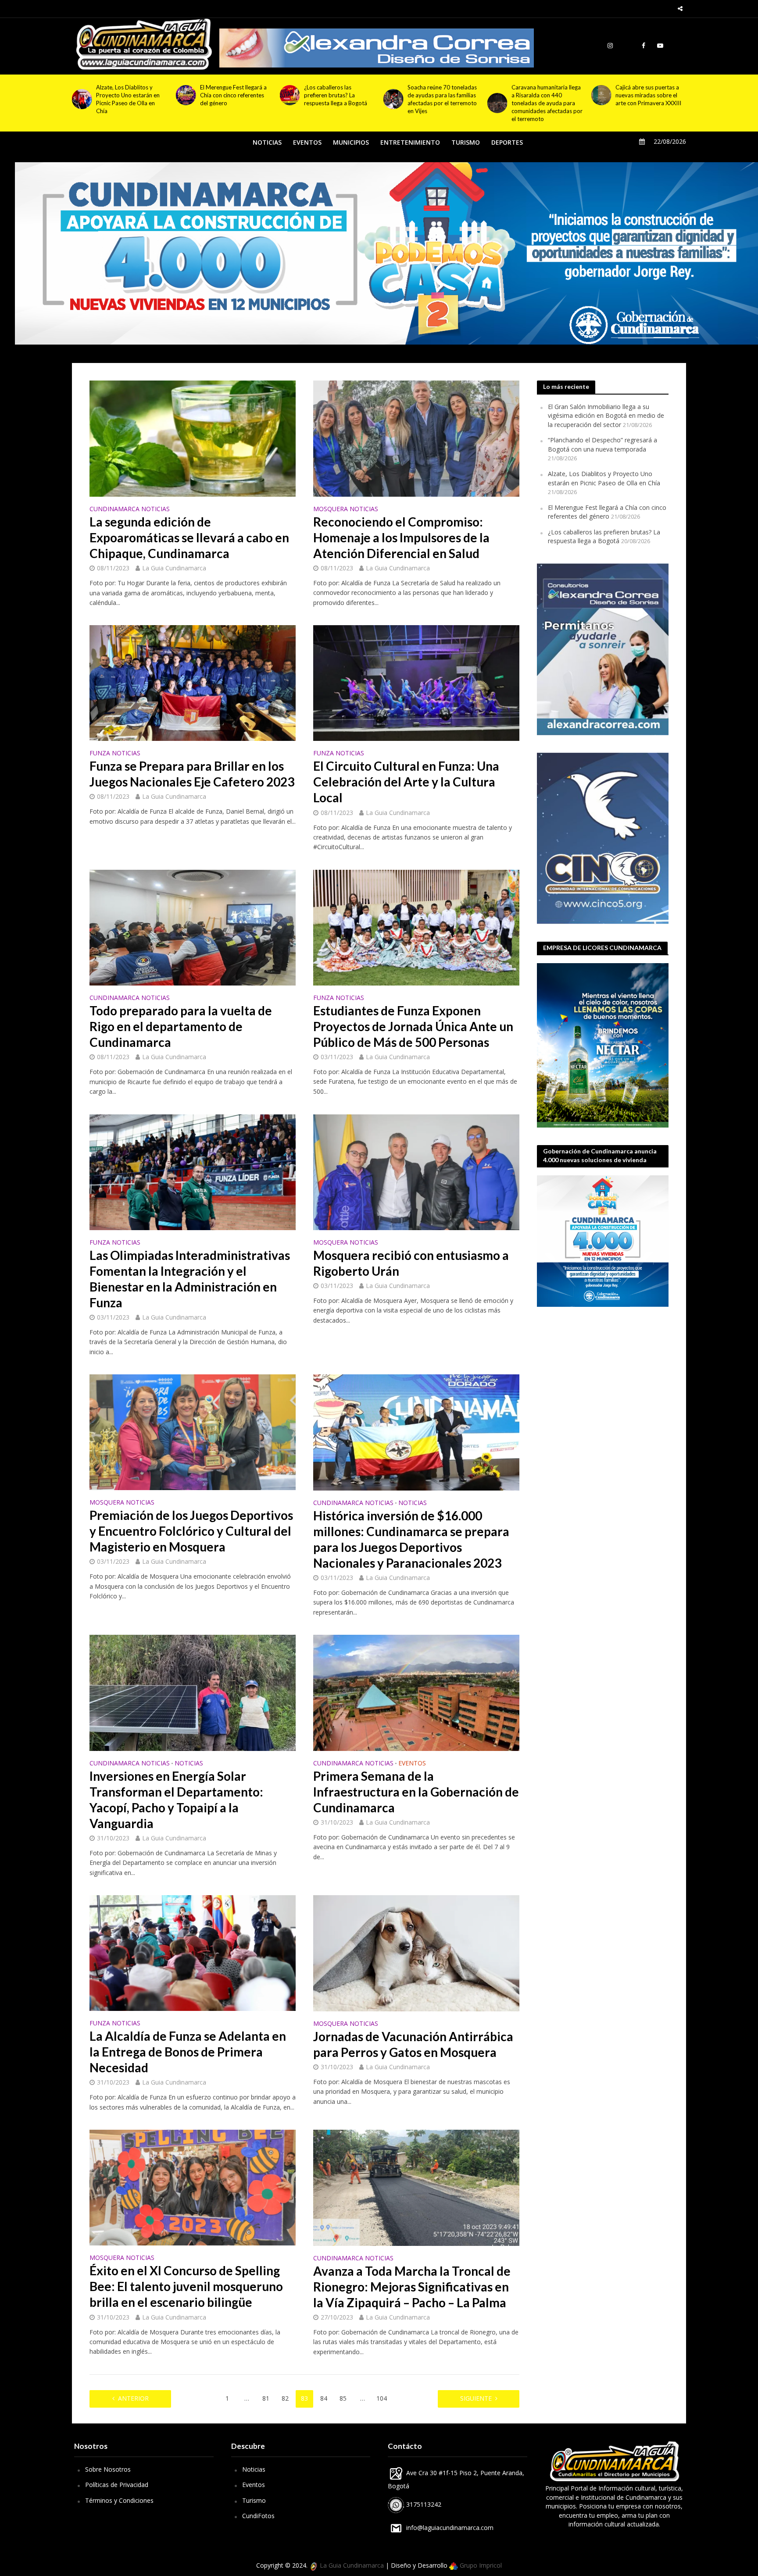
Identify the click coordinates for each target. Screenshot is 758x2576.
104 (382, 2398)
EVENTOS (307, 142)
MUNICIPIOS (351, 142)
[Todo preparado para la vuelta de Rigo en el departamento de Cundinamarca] (193, 927)
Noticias (254, 2469)
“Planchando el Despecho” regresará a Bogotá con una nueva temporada (602, 445)
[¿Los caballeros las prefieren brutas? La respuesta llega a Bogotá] (82, 95)
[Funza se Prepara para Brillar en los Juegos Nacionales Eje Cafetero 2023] (193, 682)
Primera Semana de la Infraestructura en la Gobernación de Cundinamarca (416, 1792)
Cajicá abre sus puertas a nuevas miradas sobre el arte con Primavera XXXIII (440, 95)
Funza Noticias (115, 754)
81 (266, 2398)
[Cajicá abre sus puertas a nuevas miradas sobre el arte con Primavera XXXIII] (393, 95)
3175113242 (423, 2504)
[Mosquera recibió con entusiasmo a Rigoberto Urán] (416, 1171)
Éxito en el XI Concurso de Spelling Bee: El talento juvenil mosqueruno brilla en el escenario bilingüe (186, 2286)
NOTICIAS (267, 142)
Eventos (254, 2485)
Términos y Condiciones (119, 2500)
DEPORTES (507, 142)
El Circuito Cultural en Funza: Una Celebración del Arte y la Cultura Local (406, 782)
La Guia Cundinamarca (174, 568)
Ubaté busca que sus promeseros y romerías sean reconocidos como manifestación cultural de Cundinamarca (647, 103)
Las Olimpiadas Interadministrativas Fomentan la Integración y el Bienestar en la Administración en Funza (190, 1279)
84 (324, 2398)
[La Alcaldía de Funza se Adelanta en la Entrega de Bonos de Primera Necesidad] (193, 1952)
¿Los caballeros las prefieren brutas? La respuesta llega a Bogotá (128, 95)
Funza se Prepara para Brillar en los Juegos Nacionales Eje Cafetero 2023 (192, 774)
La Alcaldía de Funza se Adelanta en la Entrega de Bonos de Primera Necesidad (188, 2052)
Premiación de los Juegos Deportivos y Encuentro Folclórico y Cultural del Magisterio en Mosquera (191, 1531)
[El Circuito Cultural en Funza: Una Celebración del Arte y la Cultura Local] (416, 682)
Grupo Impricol (480, 2565)
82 (285, 2398)
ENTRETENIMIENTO (410, 142)
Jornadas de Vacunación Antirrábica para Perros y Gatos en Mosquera (413, 2044)
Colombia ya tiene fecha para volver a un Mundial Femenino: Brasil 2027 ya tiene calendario (544, 99)
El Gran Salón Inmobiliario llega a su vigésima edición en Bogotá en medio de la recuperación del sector (606, 416)
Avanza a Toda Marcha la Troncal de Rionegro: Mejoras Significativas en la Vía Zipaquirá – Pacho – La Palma (412, 2287)
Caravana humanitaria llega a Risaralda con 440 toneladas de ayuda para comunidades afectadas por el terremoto (340, 103)
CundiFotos (258, 2516)
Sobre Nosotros (108, 2469)
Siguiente (476, 2398)
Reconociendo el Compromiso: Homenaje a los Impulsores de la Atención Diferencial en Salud (401, 537)
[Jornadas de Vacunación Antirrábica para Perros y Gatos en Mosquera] (416, 1952)
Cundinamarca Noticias (130, 509)
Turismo (254, 2500)
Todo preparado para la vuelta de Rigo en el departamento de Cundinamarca (181, 1026)
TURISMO (466, 142)
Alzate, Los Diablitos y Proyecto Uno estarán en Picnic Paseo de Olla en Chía (604, 478)
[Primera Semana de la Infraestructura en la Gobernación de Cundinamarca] (416, 1692)
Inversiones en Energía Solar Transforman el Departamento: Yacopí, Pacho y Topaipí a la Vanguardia (176, 1800)
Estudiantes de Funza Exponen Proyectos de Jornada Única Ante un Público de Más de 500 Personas (413, 1026)
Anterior (133, 2398)
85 (343, 2398)
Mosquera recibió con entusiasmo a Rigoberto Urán (411, 1263)
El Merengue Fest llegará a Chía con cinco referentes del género (607, 512)
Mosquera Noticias (346, 509)
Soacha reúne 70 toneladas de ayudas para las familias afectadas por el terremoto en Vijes (235, 99)
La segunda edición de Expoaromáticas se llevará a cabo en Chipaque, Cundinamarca (189, 537)
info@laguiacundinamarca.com (450, 2528)
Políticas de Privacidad (117, 2485)
